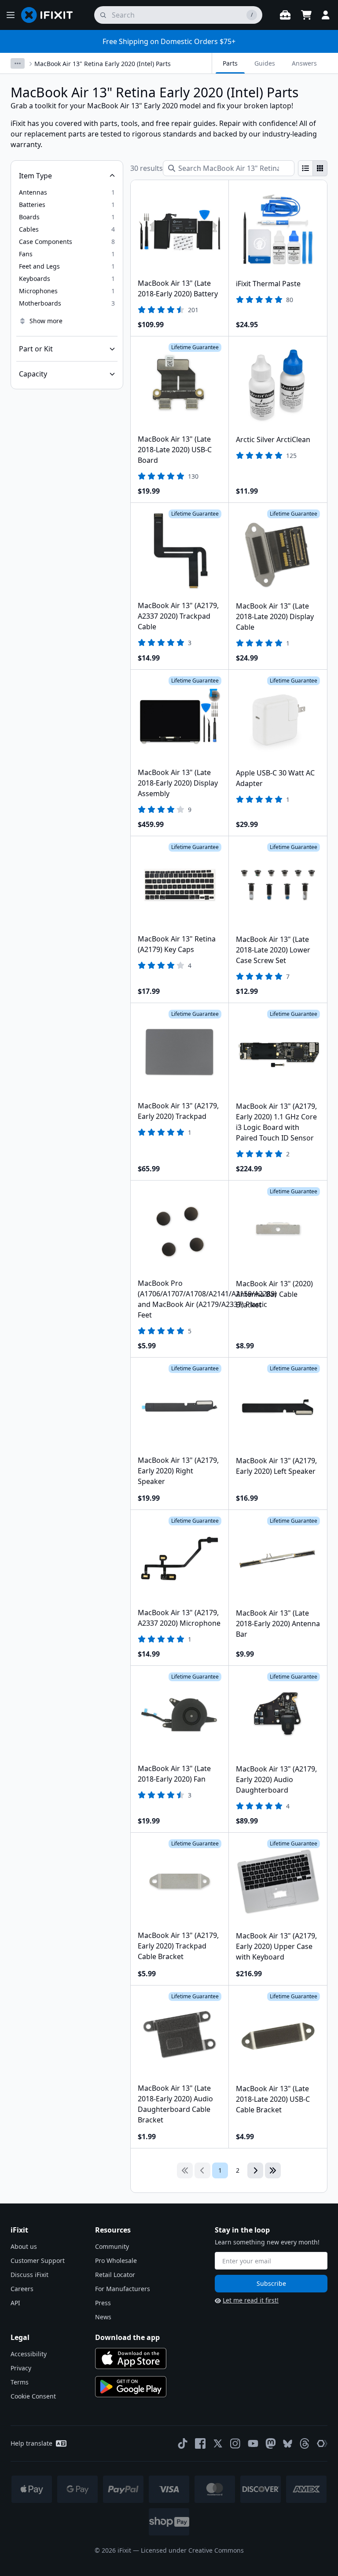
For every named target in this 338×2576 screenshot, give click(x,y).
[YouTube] (253, 2443)
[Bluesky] (288, 2444)
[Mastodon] (271, 2443)
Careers (22, 2289)
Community (112, 2246)
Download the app (127, 2337)
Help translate (31, 2443)
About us (24, 2246)
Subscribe (271, 2283)
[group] (313, 168)
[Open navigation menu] (11, 15)
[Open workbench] (285, 15)
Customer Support (38, 2260)
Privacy (21, 2368)
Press (103, 2303)
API (15, 2303)
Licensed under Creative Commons (192, 2550)
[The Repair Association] (322, 2443)
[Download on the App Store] (131, 2358)
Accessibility (29, 2354)
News (103, 2317)
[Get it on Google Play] (131, 2387)
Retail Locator (115, 2275)
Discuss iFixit (29, 2275)
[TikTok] (183, 2443)
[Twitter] (218, 2443)
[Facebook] (200, 2443)
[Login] (326, 15)
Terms (20, 2382)
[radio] (305, 168)
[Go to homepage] (51, 15)
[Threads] (305, 2443)
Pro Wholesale (116, 2260)
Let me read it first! (251, 2300)
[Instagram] (235, 2443)
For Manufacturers (123, 2289)
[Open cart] (306, 15)
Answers (304, 63)
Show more (46, 321)
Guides (265, 63)
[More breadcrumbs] (18, 63)
